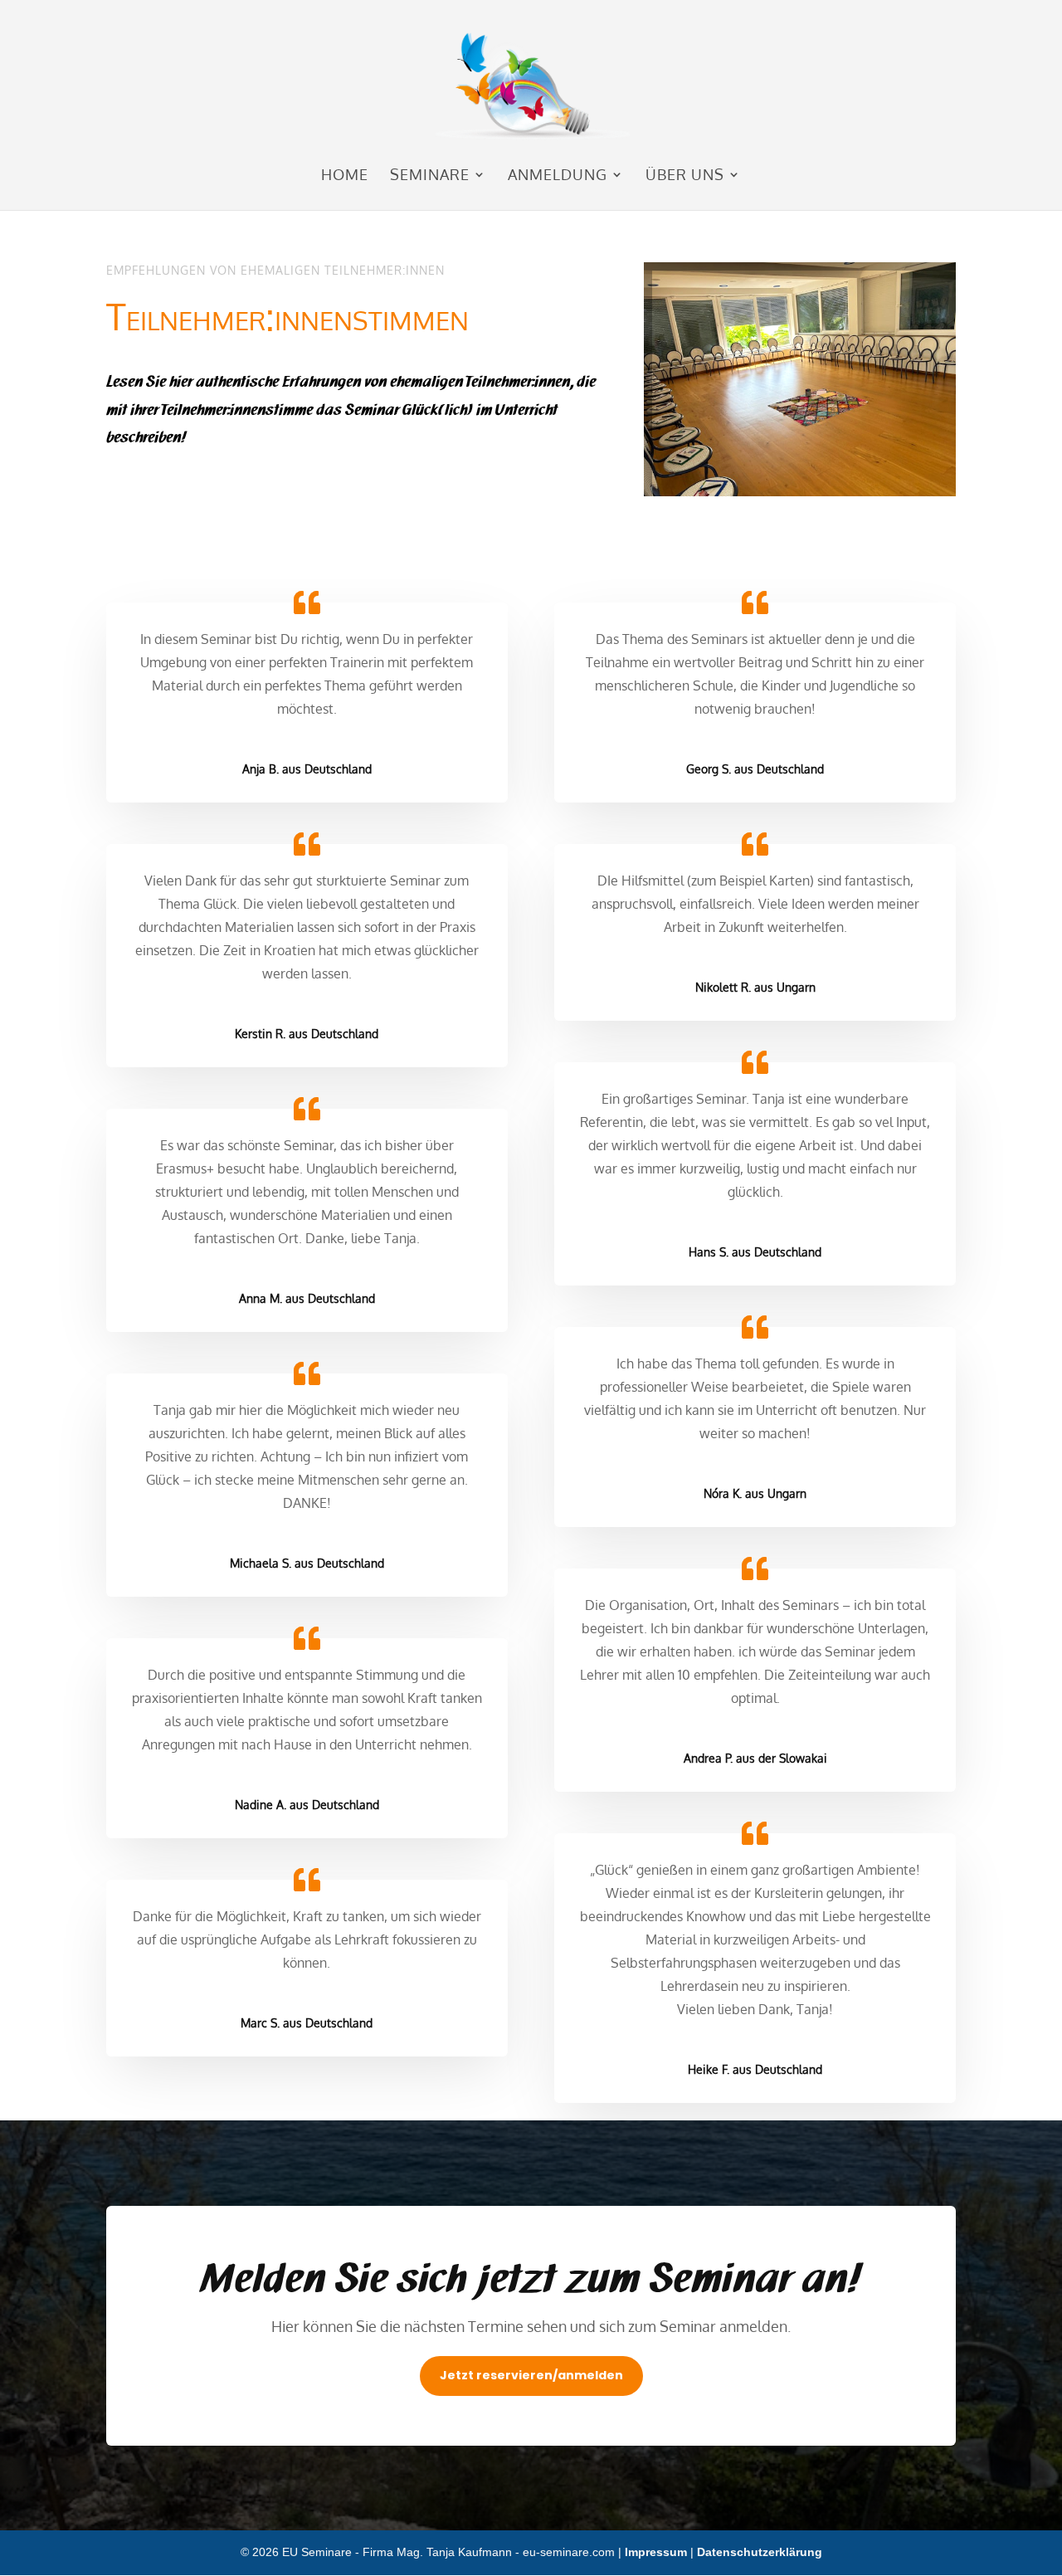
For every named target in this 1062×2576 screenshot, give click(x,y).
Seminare (430, 176)
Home (345, 176)
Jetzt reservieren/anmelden (531, 2375)
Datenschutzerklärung (760, 2552)
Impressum (656, 2552)
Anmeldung (558, 176)
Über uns (685, 176)
